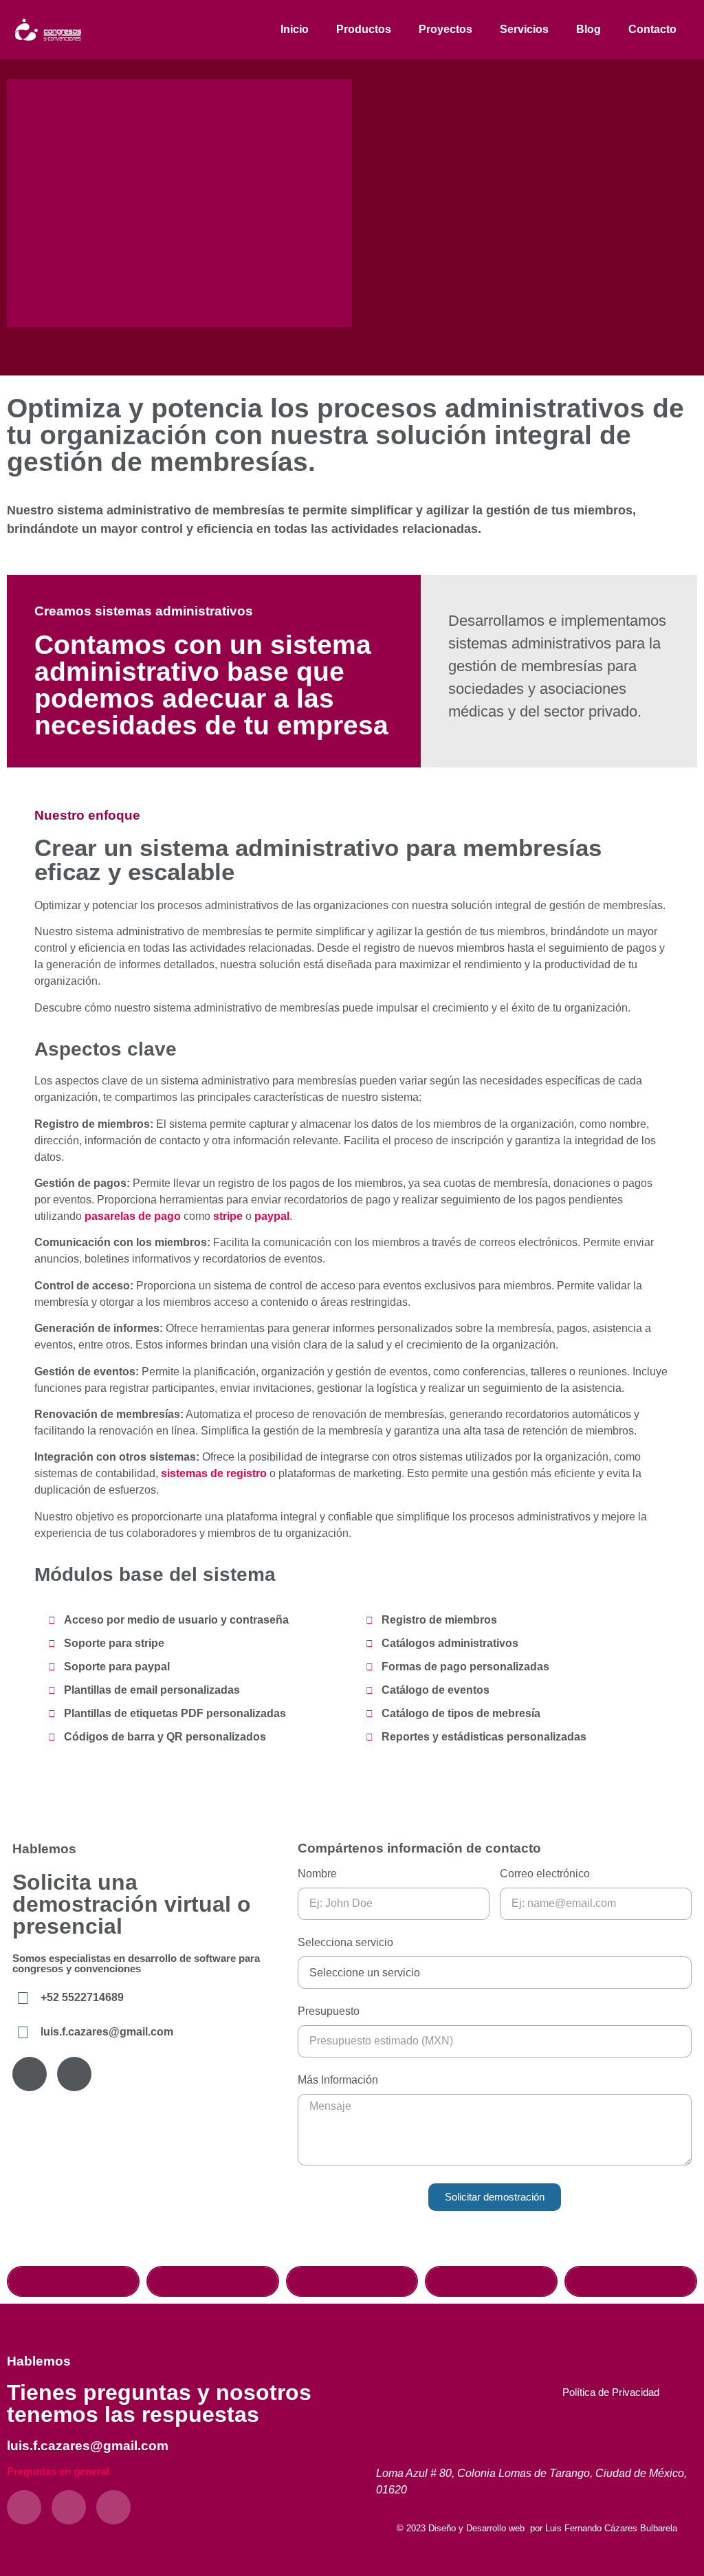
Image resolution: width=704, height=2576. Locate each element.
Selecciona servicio (345, 1943)
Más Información (338, 2080)
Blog (588, 29)
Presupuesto (329, 2011)
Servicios (524, 29)
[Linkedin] (113, 2507)
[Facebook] (30, 2074)
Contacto (652, 29)
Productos (364, 29)
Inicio (295, 29)
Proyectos (445, 29)
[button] (73, 2281)
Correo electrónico (545, 1874)
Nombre (317, 1874)
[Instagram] (74, 2074)
